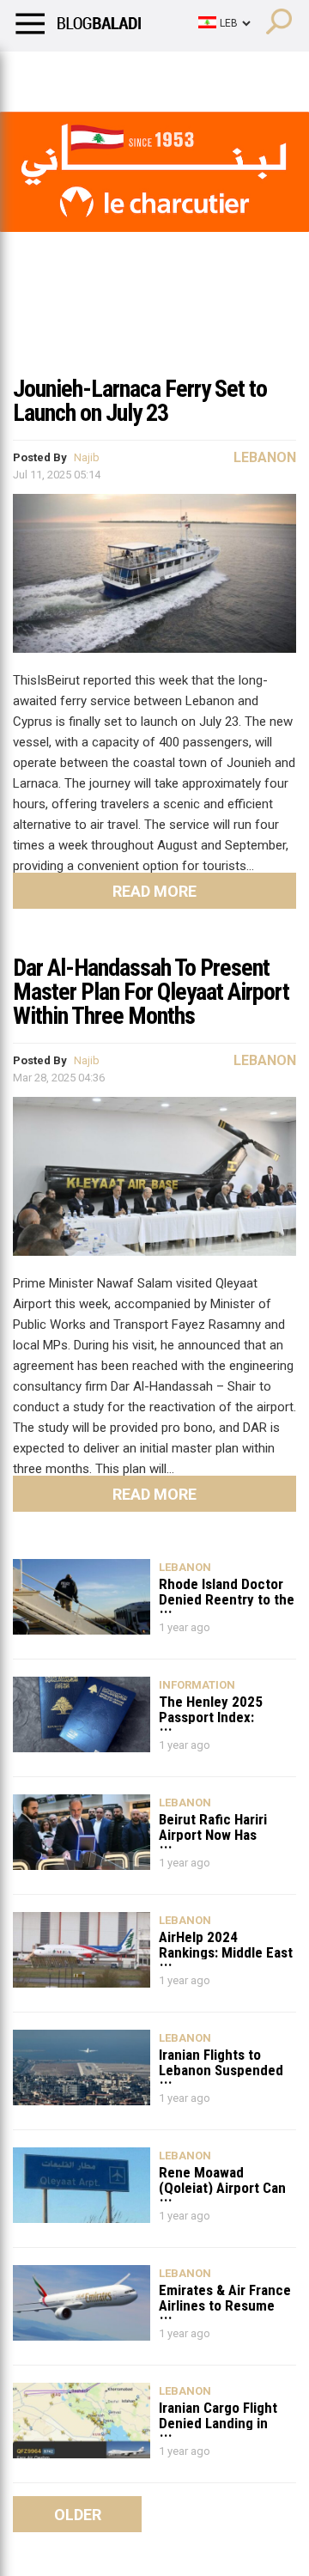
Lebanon (265, 457)
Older (78, 2515)
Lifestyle (39, 73)
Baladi (234, 73)
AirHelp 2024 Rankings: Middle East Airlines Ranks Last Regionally (226, 1944)
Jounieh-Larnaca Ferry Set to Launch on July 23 (140, 401)
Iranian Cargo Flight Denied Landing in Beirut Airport (218, 2415)
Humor (111, 73)
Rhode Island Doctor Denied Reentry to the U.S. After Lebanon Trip (227, 1591)
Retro (173, 73)
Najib (87, 457)
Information (197, 1685)
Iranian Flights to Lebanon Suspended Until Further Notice (221, 2062)
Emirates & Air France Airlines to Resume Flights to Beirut (225, 2297)
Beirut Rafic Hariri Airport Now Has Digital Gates (213, 1827)
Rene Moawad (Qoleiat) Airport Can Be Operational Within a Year (224, 2180)
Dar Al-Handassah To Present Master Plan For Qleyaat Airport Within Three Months (151, 992)
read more (154, 891)
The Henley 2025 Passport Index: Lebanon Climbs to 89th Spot (215, 1709)
